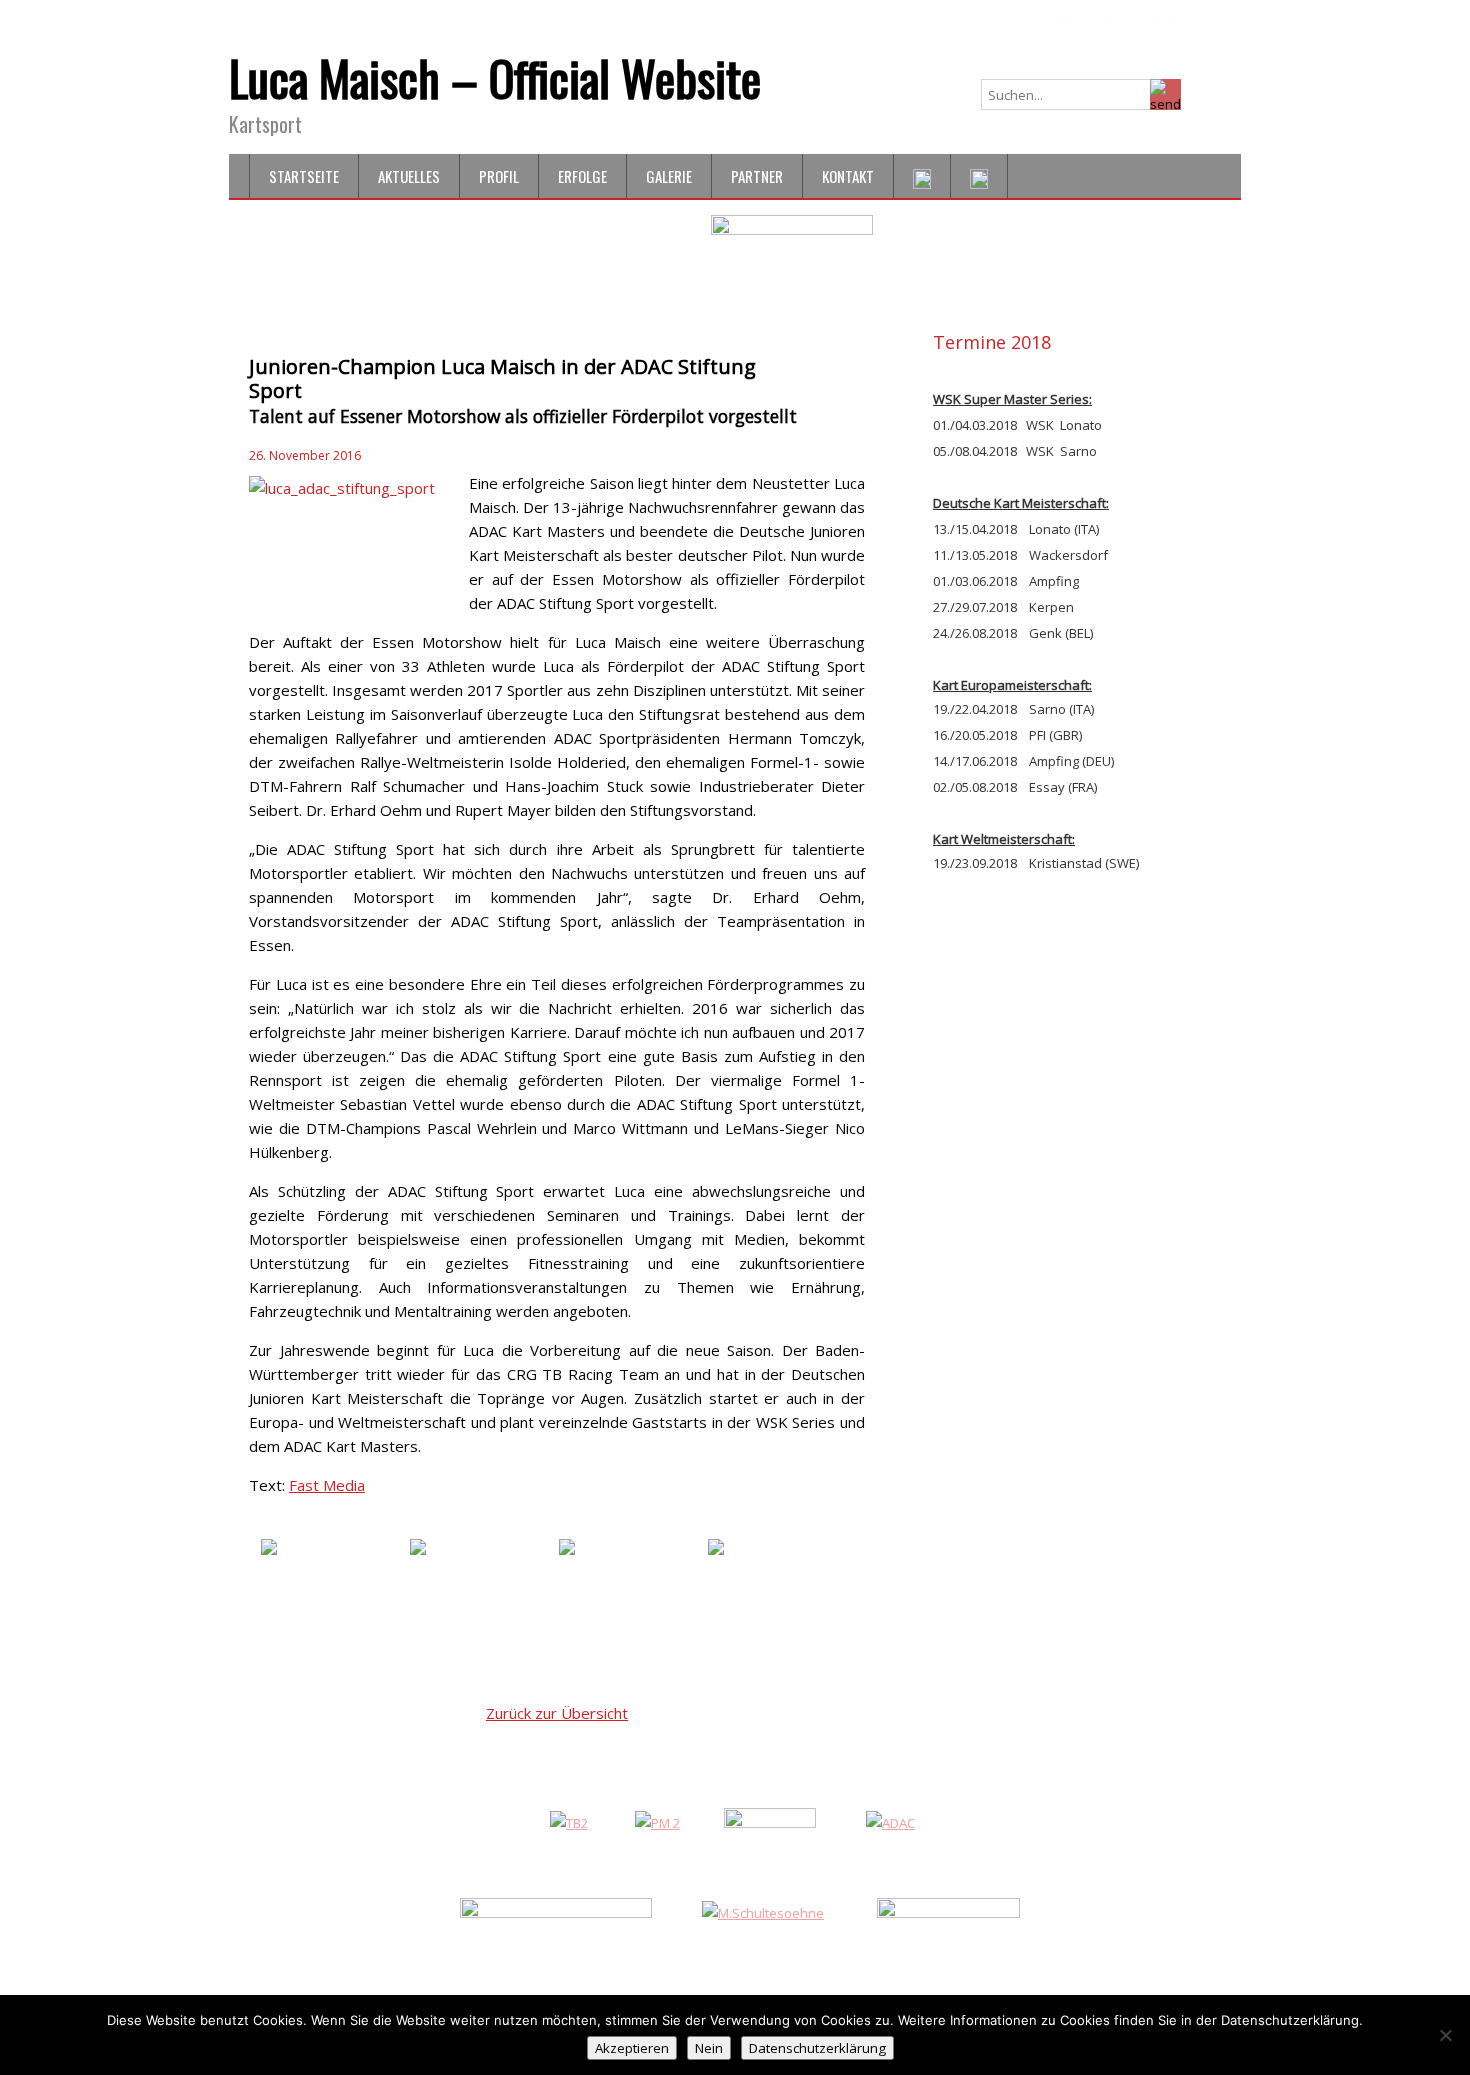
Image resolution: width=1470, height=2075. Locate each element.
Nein (709, 2048)
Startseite (304, 176)
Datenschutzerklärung (817, 2048)
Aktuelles (409, 176)
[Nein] (1445, 2035)
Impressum (1189, 17)
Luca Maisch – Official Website (495, 77)
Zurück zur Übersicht (557, 1713)
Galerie (669, 176)
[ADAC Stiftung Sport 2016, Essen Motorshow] (333, 1589)
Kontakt (848, 176)
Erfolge (582, 176)
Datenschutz (1084, 17)
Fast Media (327, 1485)
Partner (757, 176)
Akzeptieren (632, 2048)
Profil (499, 176)
